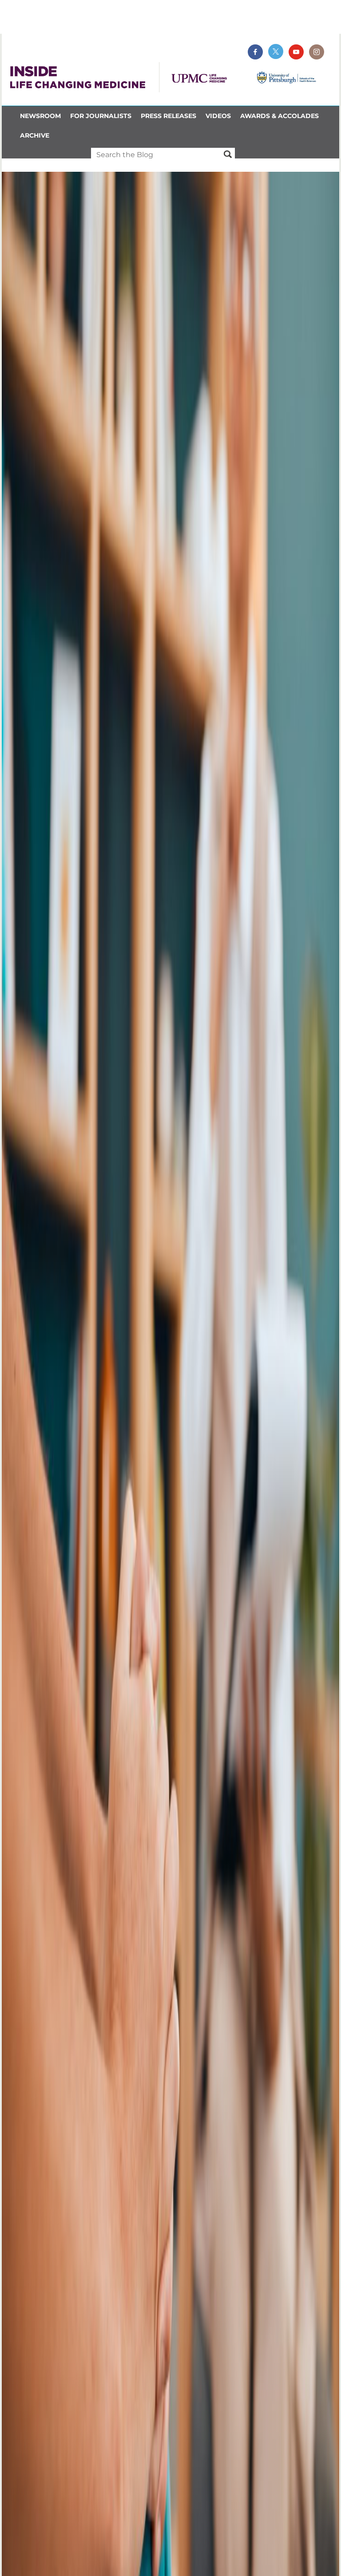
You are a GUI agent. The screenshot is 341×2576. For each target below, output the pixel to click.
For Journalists (101, 116)
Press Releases (169, 116)
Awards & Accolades (280, 116)
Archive (35, 135)
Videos (218, 116)
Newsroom (40, 116)
